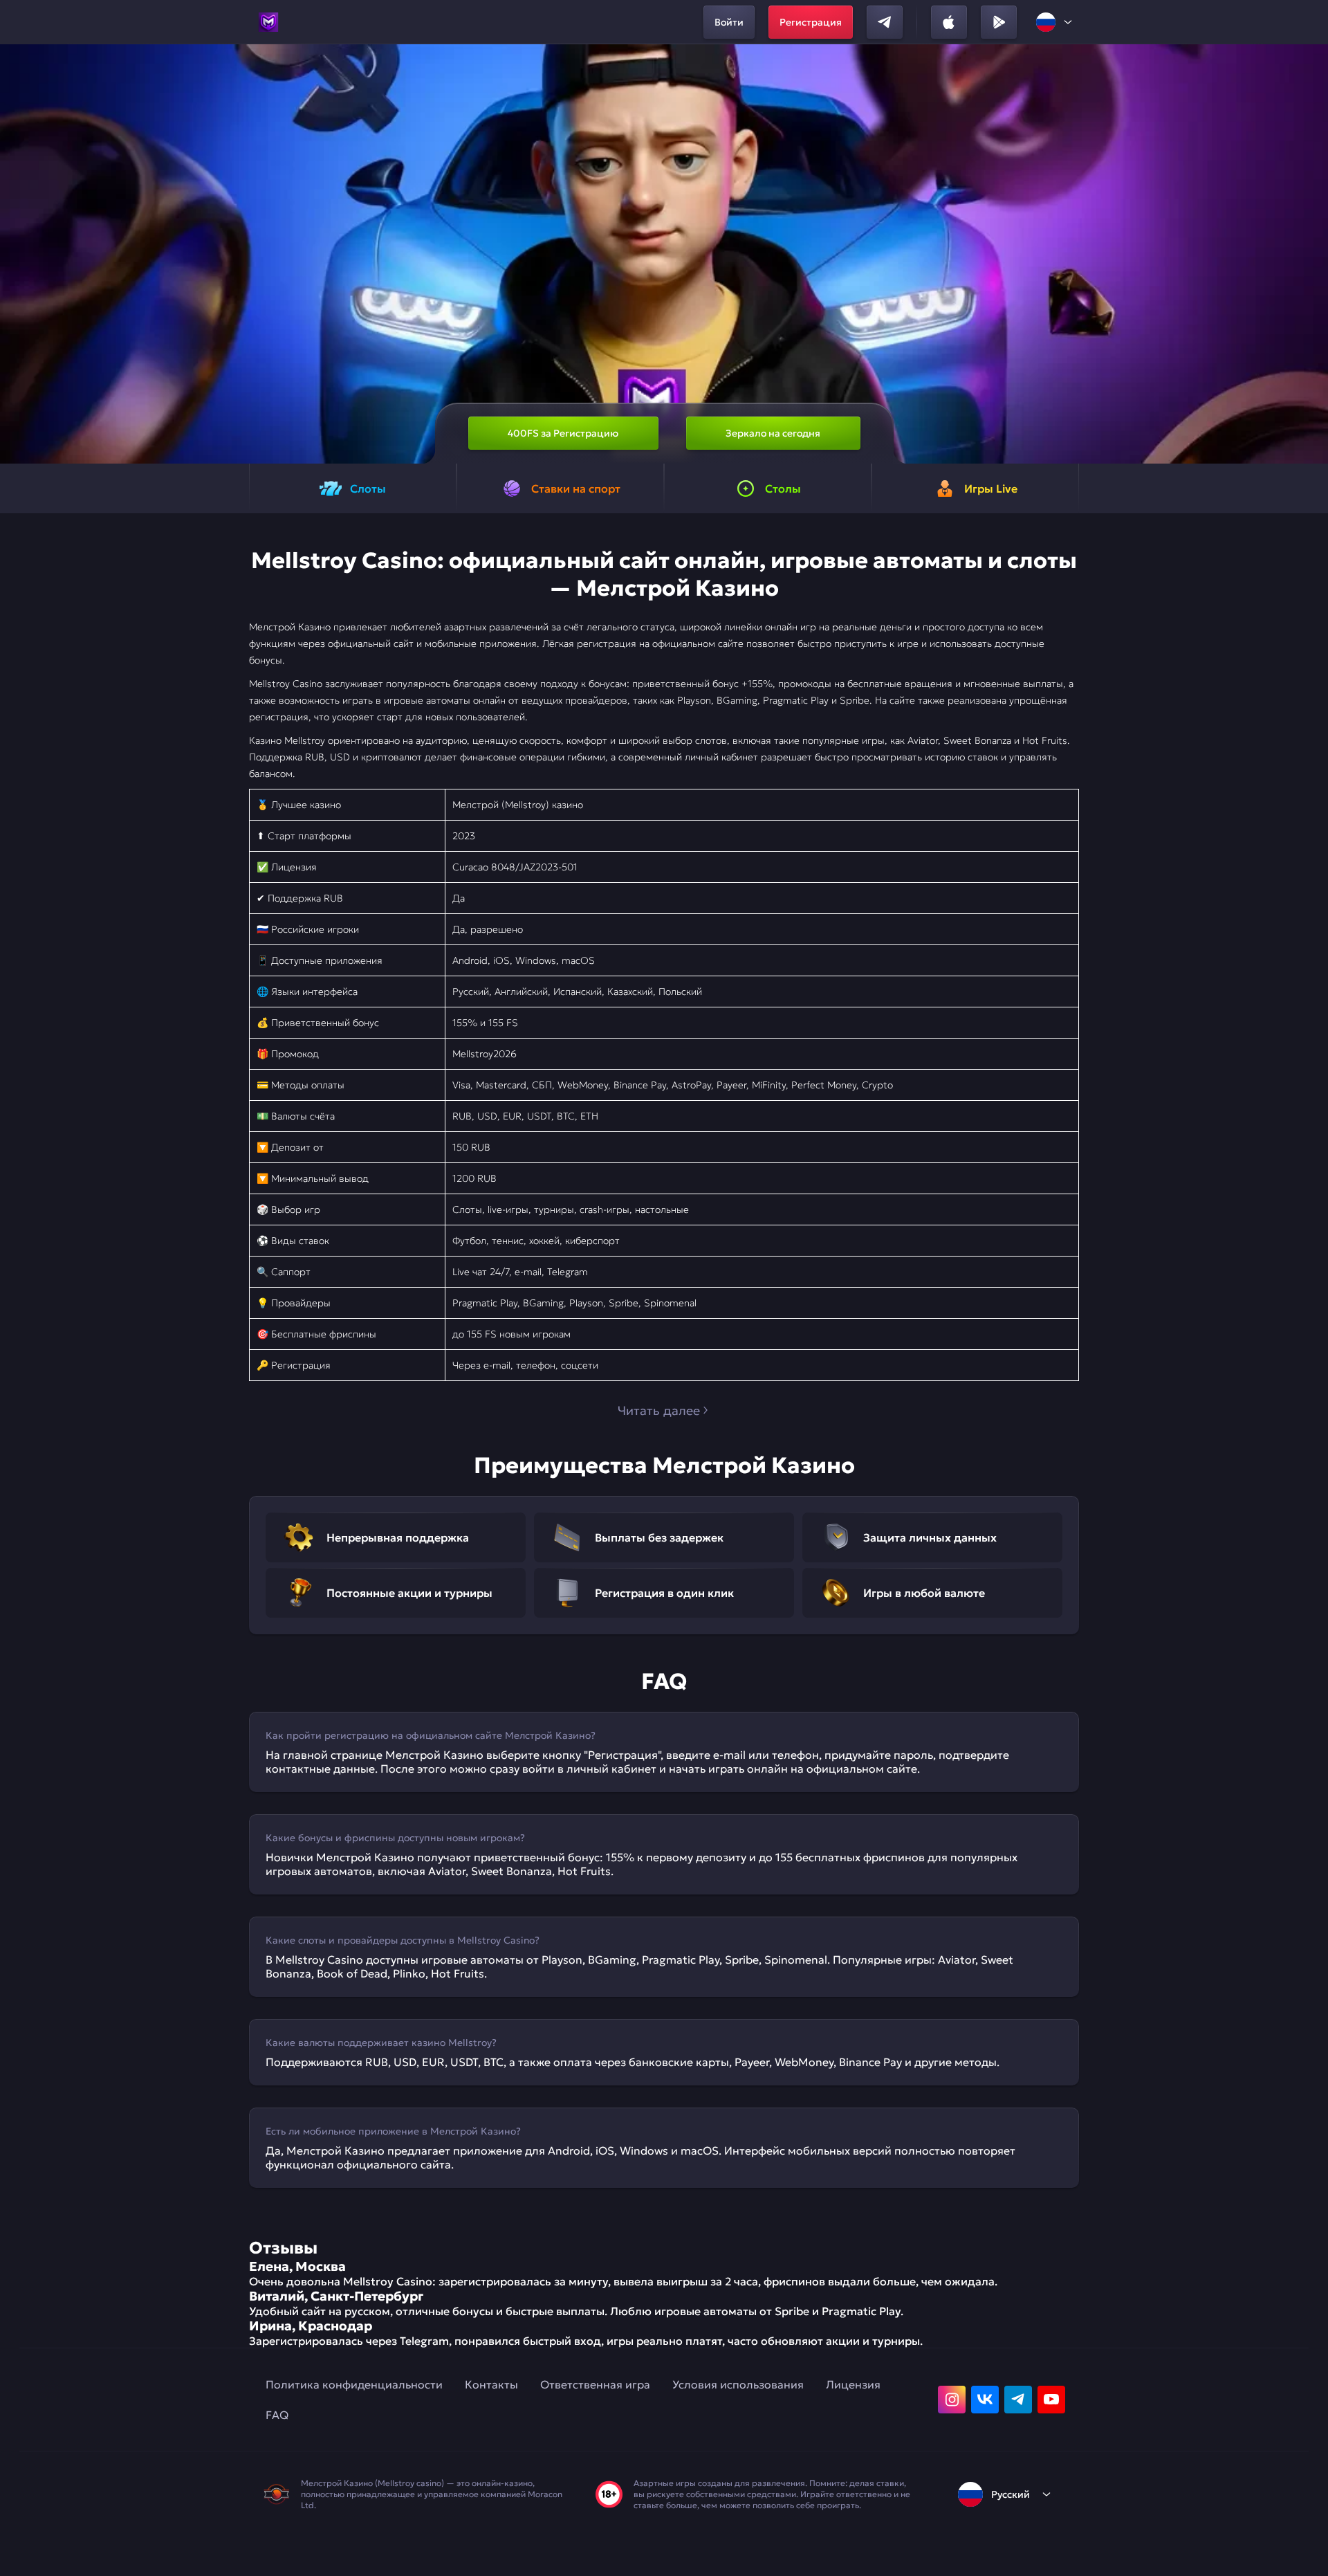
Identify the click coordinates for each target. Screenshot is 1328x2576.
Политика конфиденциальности (354, 2384)
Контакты (491, 2384)
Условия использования (738, 2384)
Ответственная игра (595, 2384)
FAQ (277, 2415)
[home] (268, 22)
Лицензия (853, 2384)
